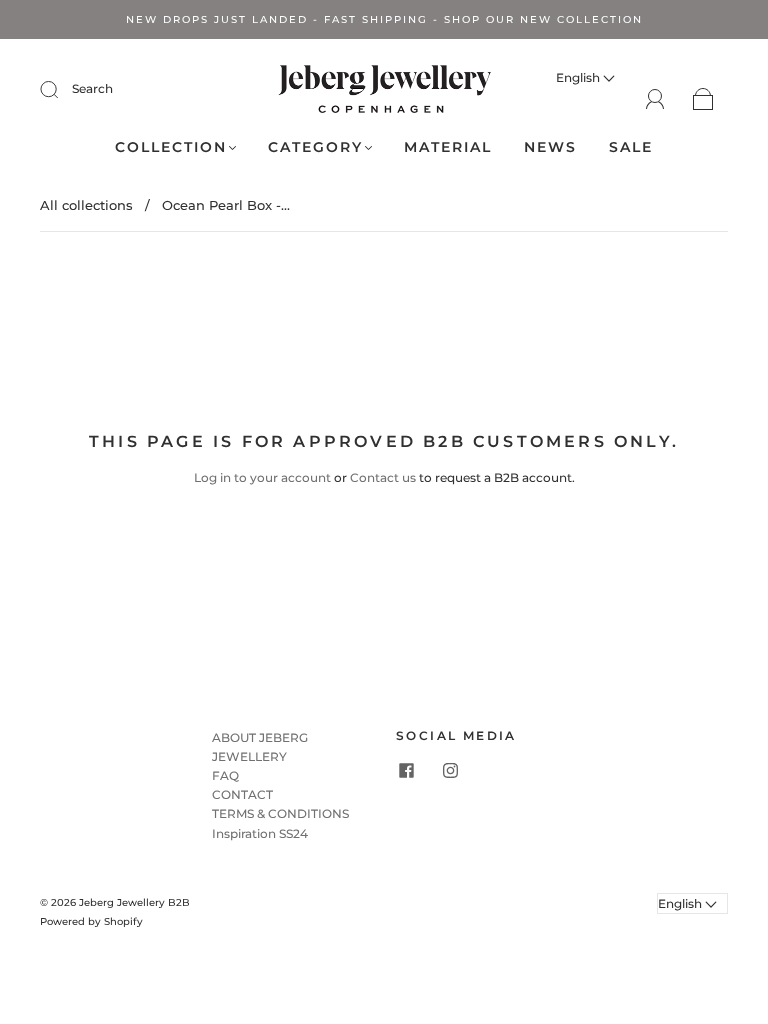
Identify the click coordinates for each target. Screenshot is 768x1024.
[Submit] (62, 89)
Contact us (383, 477)
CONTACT (242, 794)
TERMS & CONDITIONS (280, 813)
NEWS (550, 147)
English (579, 77)
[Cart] (703, 99)
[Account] (655, 98)
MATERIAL (448, 147)
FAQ (225, 775)
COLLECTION (171, 147)
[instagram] (450, 771)
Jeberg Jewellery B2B (134, 902)
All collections (86, 205)
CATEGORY (315, 147)
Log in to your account (262, 477)
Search (92, 88)
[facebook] (406, 771)
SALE (631, 147)
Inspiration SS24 (260, 833)
